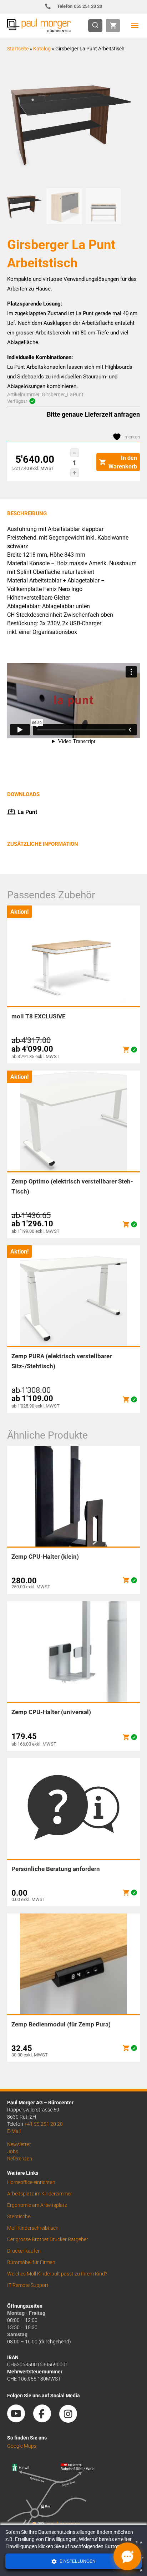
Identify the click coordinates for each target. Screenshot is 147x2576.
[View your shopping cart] (113, 26)
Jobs (13, 2151)
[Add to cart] (126, 1050)
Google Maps (22, 2446)
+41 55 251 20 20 (44, 2124)
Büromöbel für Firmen (31, 2262)
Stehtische (19, 2217)
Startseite (18, 49)
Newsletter (19, 2144)
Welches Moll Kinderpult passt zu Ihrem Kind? (57, 2274)
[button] (75, 453)
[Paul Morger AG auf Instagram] (72, 2420)
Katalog (42, 49)
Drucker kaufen (24, 2251)
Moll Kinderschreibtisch (33, 2228)
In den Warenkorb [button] (123, 462)
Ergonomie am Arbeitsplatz (37, 2205)
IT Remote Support (28, 2285)
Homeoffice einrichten (31, 2182)
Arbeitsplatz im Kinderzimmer (40, 2194)
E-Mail (14, 2131)
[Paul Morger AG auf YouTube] (20, 2420)
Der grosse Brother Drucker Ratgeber (48, 2239)
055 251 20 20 (80, 6)
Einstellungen (77, 2561)
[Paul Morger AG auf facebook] (46, 2420)
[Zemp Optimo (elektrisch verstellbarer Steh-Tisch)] (126, 1224)
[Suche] (97, 26)
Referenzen (20, 2159)
